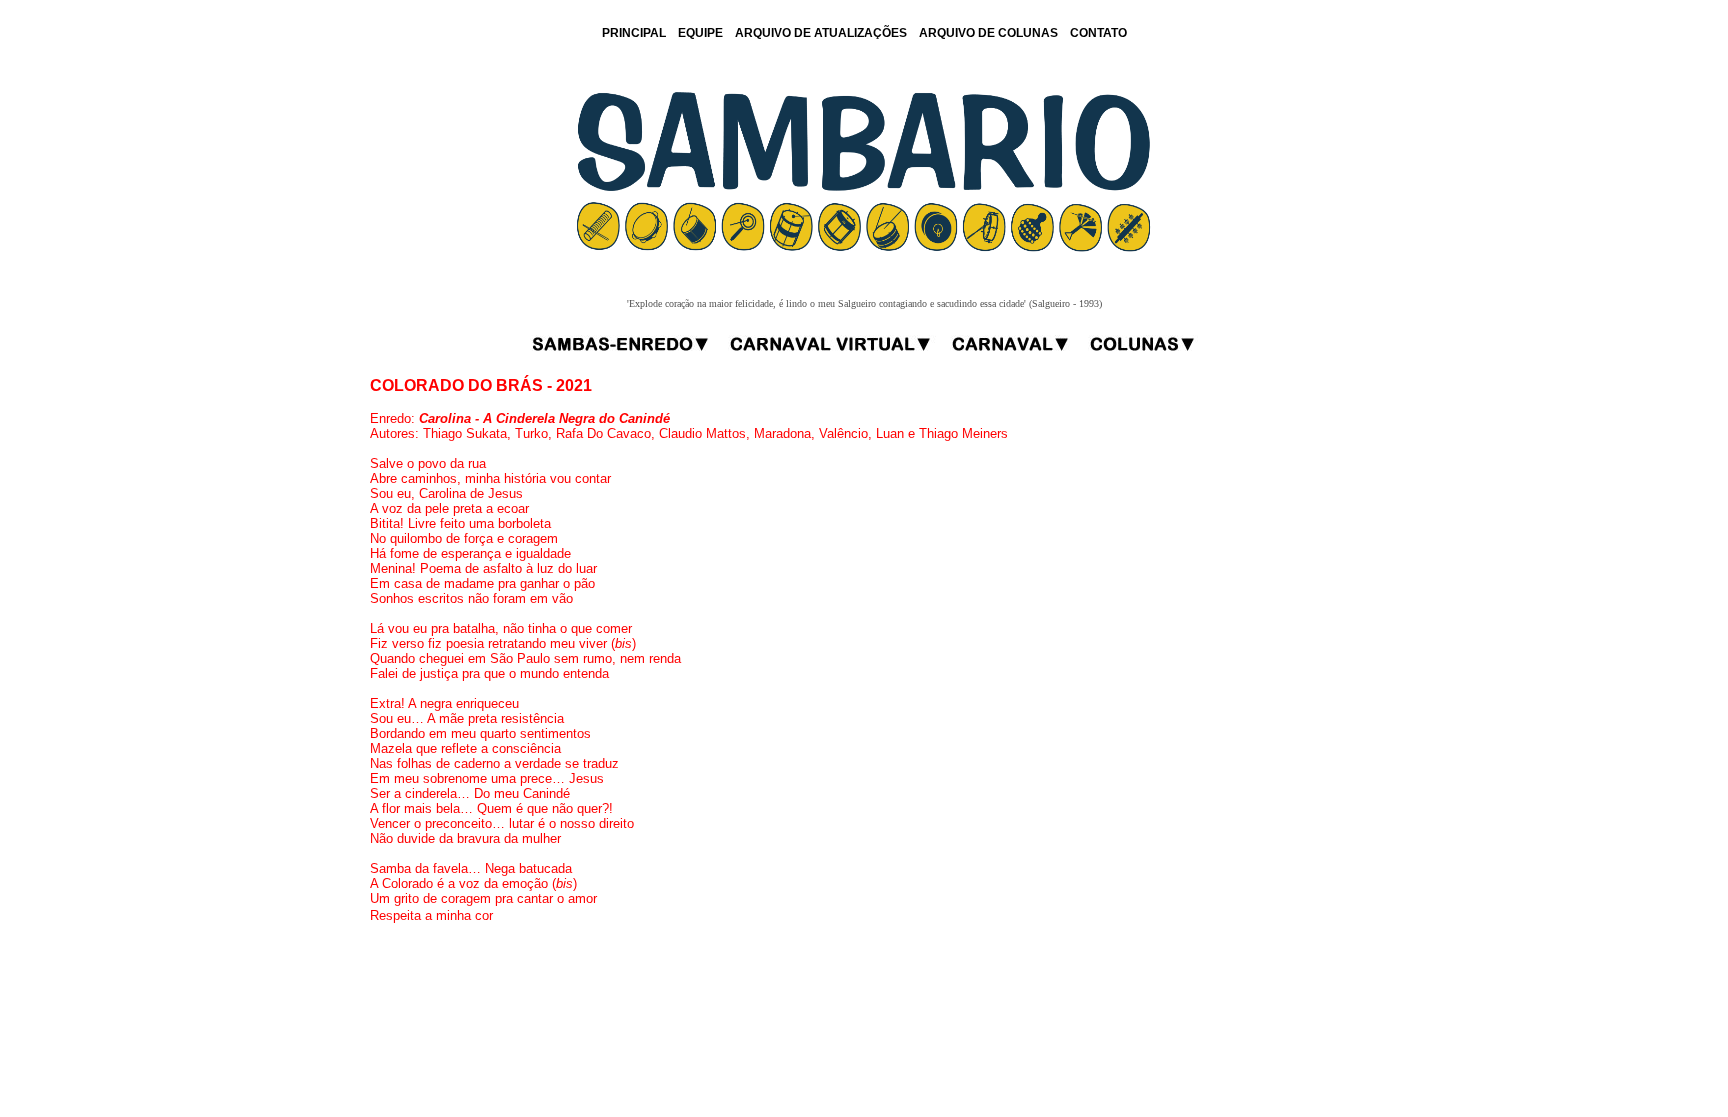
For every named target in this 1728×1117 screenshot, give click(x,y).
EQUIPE (700, 33)
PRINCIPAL (634, 33)
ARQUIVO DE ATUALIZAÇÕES (821, 33)
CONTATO (1098, 33)
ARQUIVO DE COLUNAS (988, 33)
